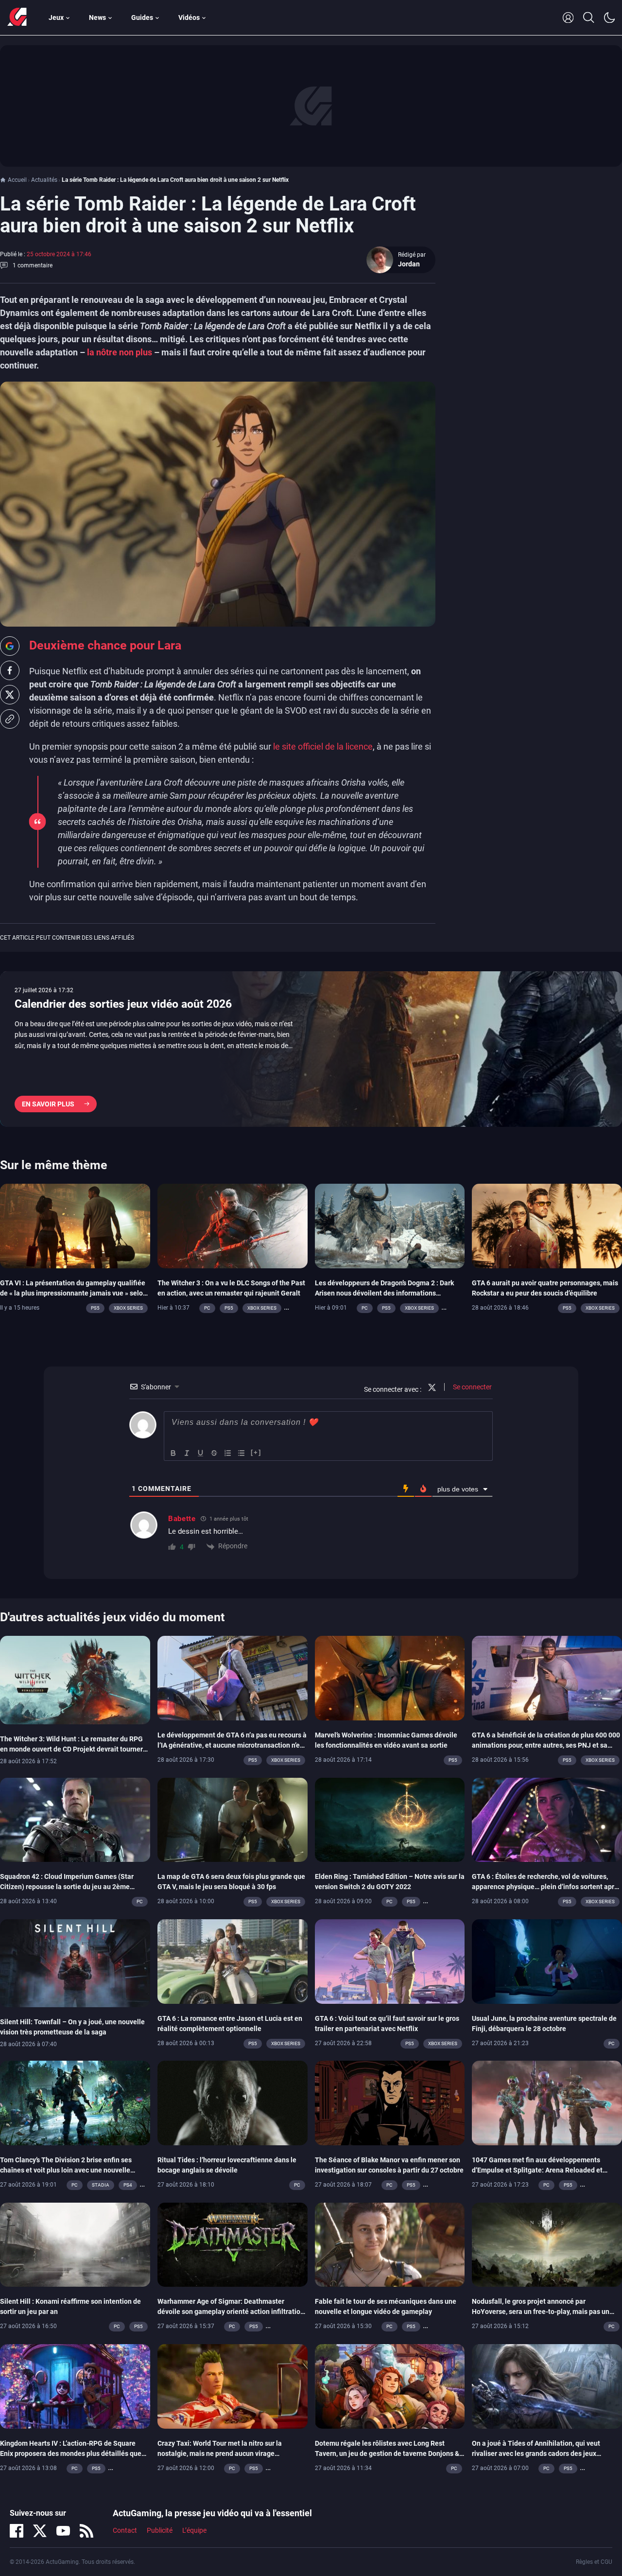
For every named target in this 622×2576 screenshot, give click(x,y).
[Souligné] (201, 1453)
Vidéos (189, 18)
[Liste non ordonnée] (242, 1453)
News (97, 18)
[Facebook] (17, 2531)
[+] (256, 1452)
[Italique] (187, 1453)
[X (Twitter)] (40, 2531)
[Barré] (214, 1453)
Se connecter (472, 1387)
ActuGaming (17, 18)
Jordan (409, 264)
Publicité (160, 2530)
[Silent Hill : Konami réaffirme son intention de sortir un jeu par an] (75, 2244)
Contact (125, 2530)
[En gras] (173, 1453)
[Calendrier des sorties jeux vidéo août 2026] (311, 1049)
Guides (142, 18)
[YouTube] (63, 2531)
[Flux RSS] (86, 2531)
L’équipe (194, 2530)
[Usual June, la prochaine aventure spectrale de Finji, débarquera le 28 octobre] (547, 1961)
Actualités (44, 180)
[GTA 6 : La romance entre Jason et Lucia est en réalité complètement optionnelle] (233, 1961)
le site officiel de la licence (323, 746)
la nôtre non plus (120, 352)
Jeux (56, 18)
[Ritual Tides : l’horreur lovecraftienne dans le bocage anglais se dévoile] (233, 2103)
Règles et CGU (594, 2562)
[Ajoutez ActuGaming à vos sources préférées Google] (10, 646)
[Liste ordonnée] (228, 1453)
